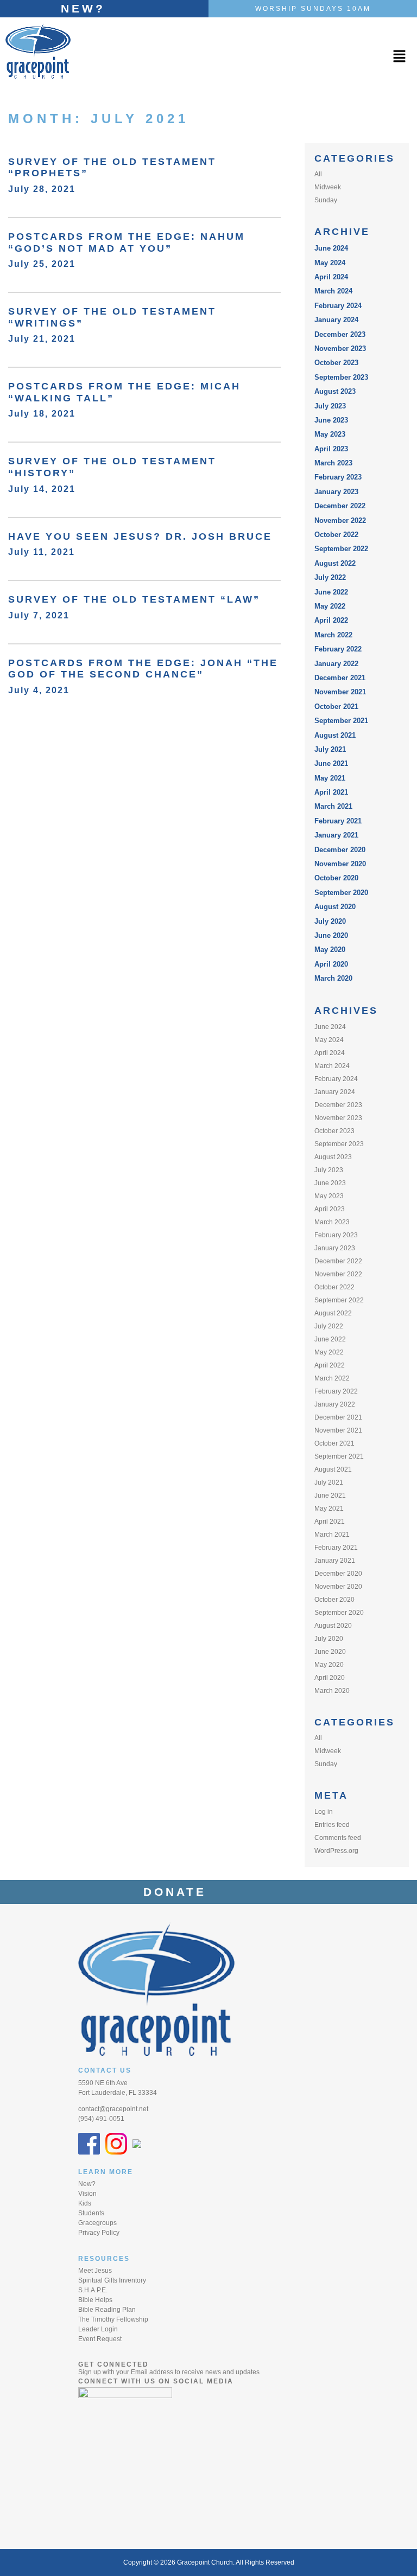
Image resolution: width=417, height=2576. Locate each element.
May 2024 (330, 263)
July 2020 (330, 921)
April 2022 (331, 620)
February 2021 (338, 821)
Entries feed (332, 1825)
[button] (399, 57)
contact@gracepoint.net (113, 2109)
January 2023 (336, 492)
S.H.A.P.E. (93, 2290)
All (318, 174)
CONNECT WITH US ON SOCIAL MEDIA (156, 2381)
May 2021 (330, 778)
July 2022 (330, 577)
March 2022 (333, 635)
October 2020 (336, 878)
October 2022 (336, 535)
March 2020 (333, 978)
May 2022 (330, 606)
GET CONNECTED (113, 2364)
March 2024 (333, 291)
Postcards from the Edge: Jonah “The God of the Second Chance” (143, 669)
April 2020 (331, 964)
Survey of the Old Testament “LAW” (134, 599)
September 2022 (341, 549)
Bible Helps (95, 2300)
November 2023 (340, 349)
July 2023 (330, 406)
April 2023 (331, 449)
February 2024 (338, 306)
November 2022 (340, 520)
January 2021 (336, 835)
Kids (85, 2203)
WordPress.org (336, 1851)
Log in (324, 1812)
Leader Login (98, 2329)
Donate (181, 1892)
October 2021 (336, 707)
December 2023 (340, 334)
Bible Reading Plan (107, 2310)
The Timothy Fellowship (113, 2319)
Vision (87, 2194)
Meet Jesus (95, 2271)
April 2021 (331, 792)
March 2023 (333, 463)
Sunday (326, 200)
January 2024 (336, 320)
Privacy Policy (99, 2233)
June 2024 (331, 248)
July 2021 (330, 749)
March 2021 (333, 806)
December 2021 (340, 678)
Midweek (328, 187)
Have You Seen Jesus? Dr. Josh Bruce (140, 536)
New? (83, 8)
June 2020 (331, 935)
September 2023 (341, 377)
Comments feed (338, 1838)
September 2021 (341, 721)
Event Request (100, 2339)
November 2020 (340, 864)
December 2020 (340, 850)
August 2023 (335, 391)
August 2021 (335, 735)
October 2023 (336, 363)
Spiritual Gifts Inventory (112, 2280)
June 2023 (331, 420)
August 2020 (335, 907)
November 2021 (340, 692)
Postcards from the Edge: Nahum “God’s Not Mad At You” (127, 242)
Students (91, 2213)
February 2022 (338, 649)
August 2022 (335, 563)
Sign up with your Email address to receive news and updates (169, 2372)
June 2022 (331, 592)
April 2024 (331, 277)
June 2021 (331, 763)
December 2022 (340, 506)
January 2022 (336, 664)
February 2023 (338, 477)
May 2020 (330, 950)
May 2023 (330, 434)
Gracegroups (97, 2223)
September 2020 (341, 893)
